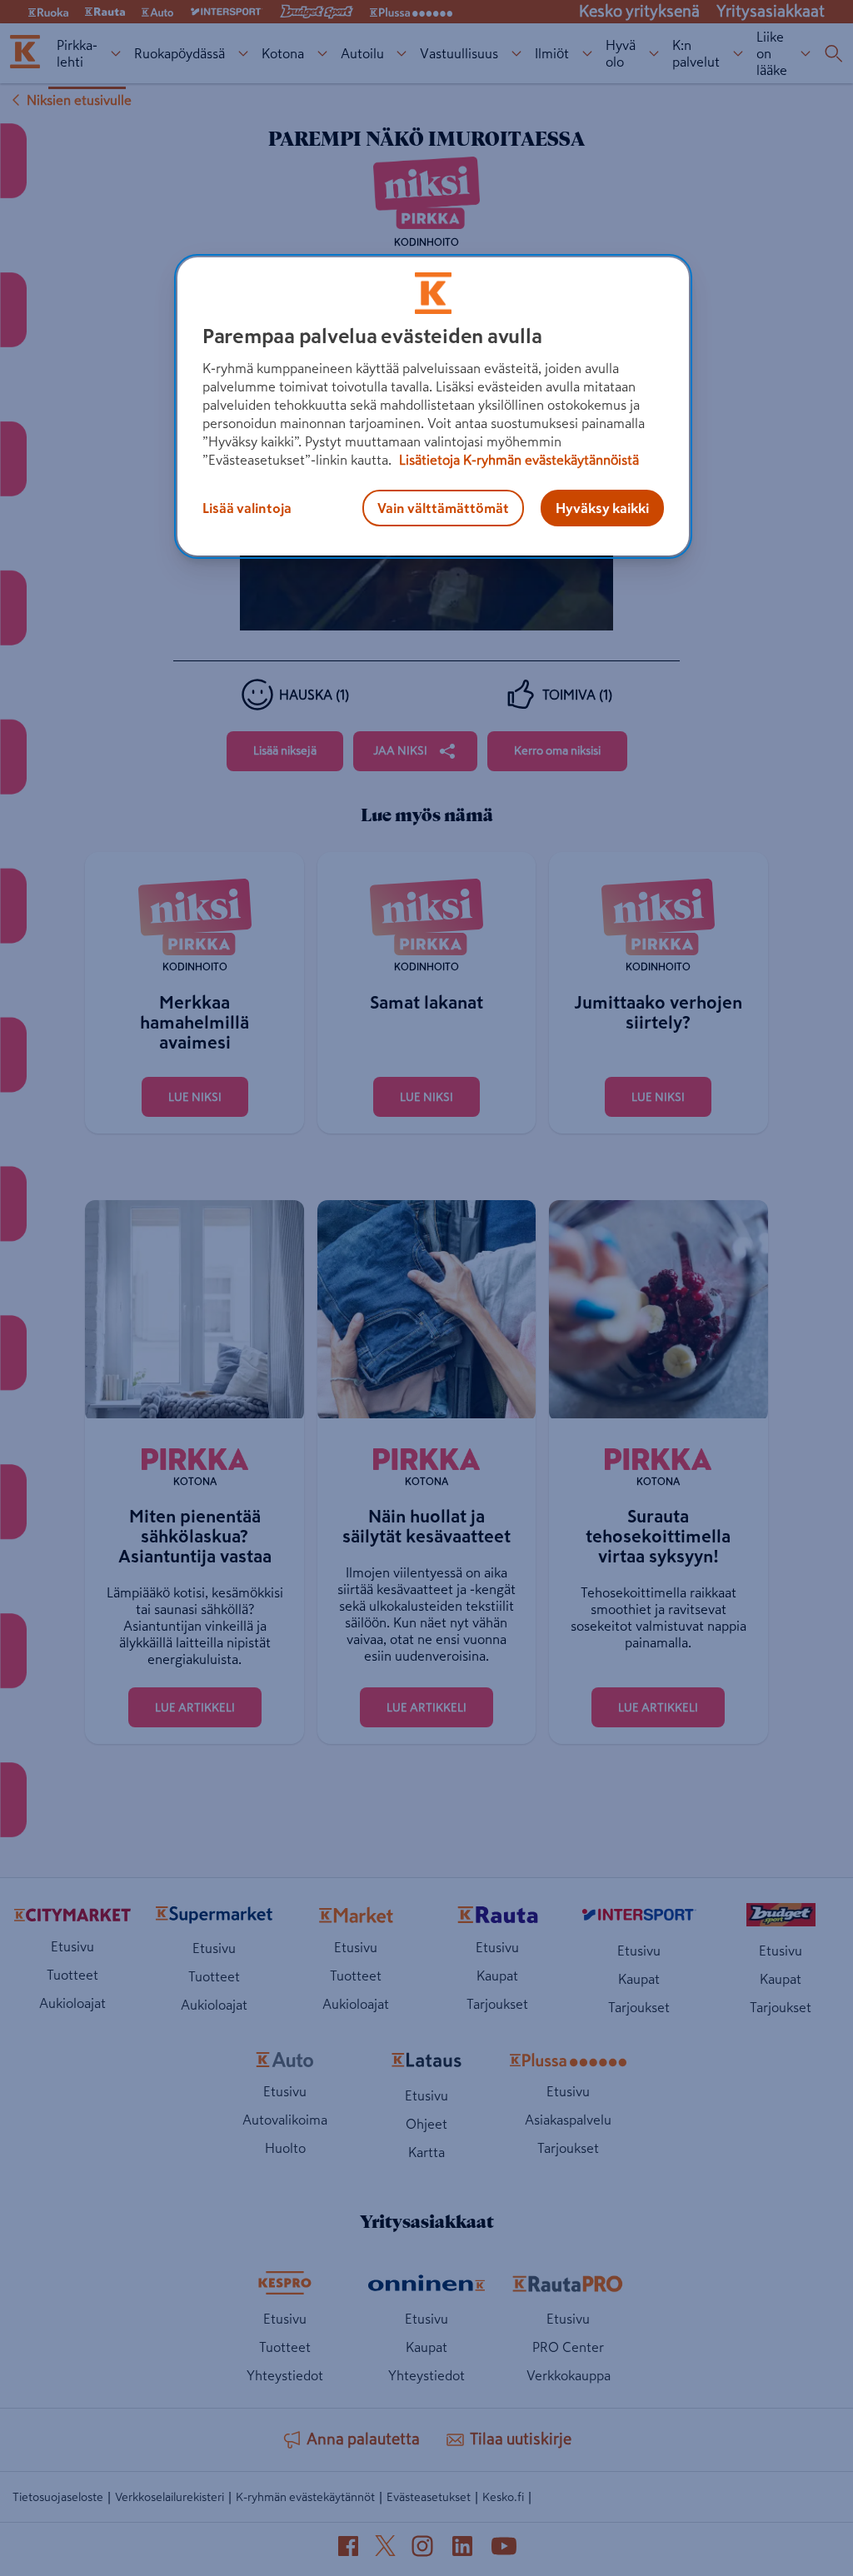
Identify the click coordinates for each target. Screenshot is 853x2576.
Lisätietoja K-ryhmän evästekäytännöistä (517, 460)
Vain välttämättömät (443, 508)
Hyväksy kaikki (602, 508)
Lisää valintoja (247, 508)
